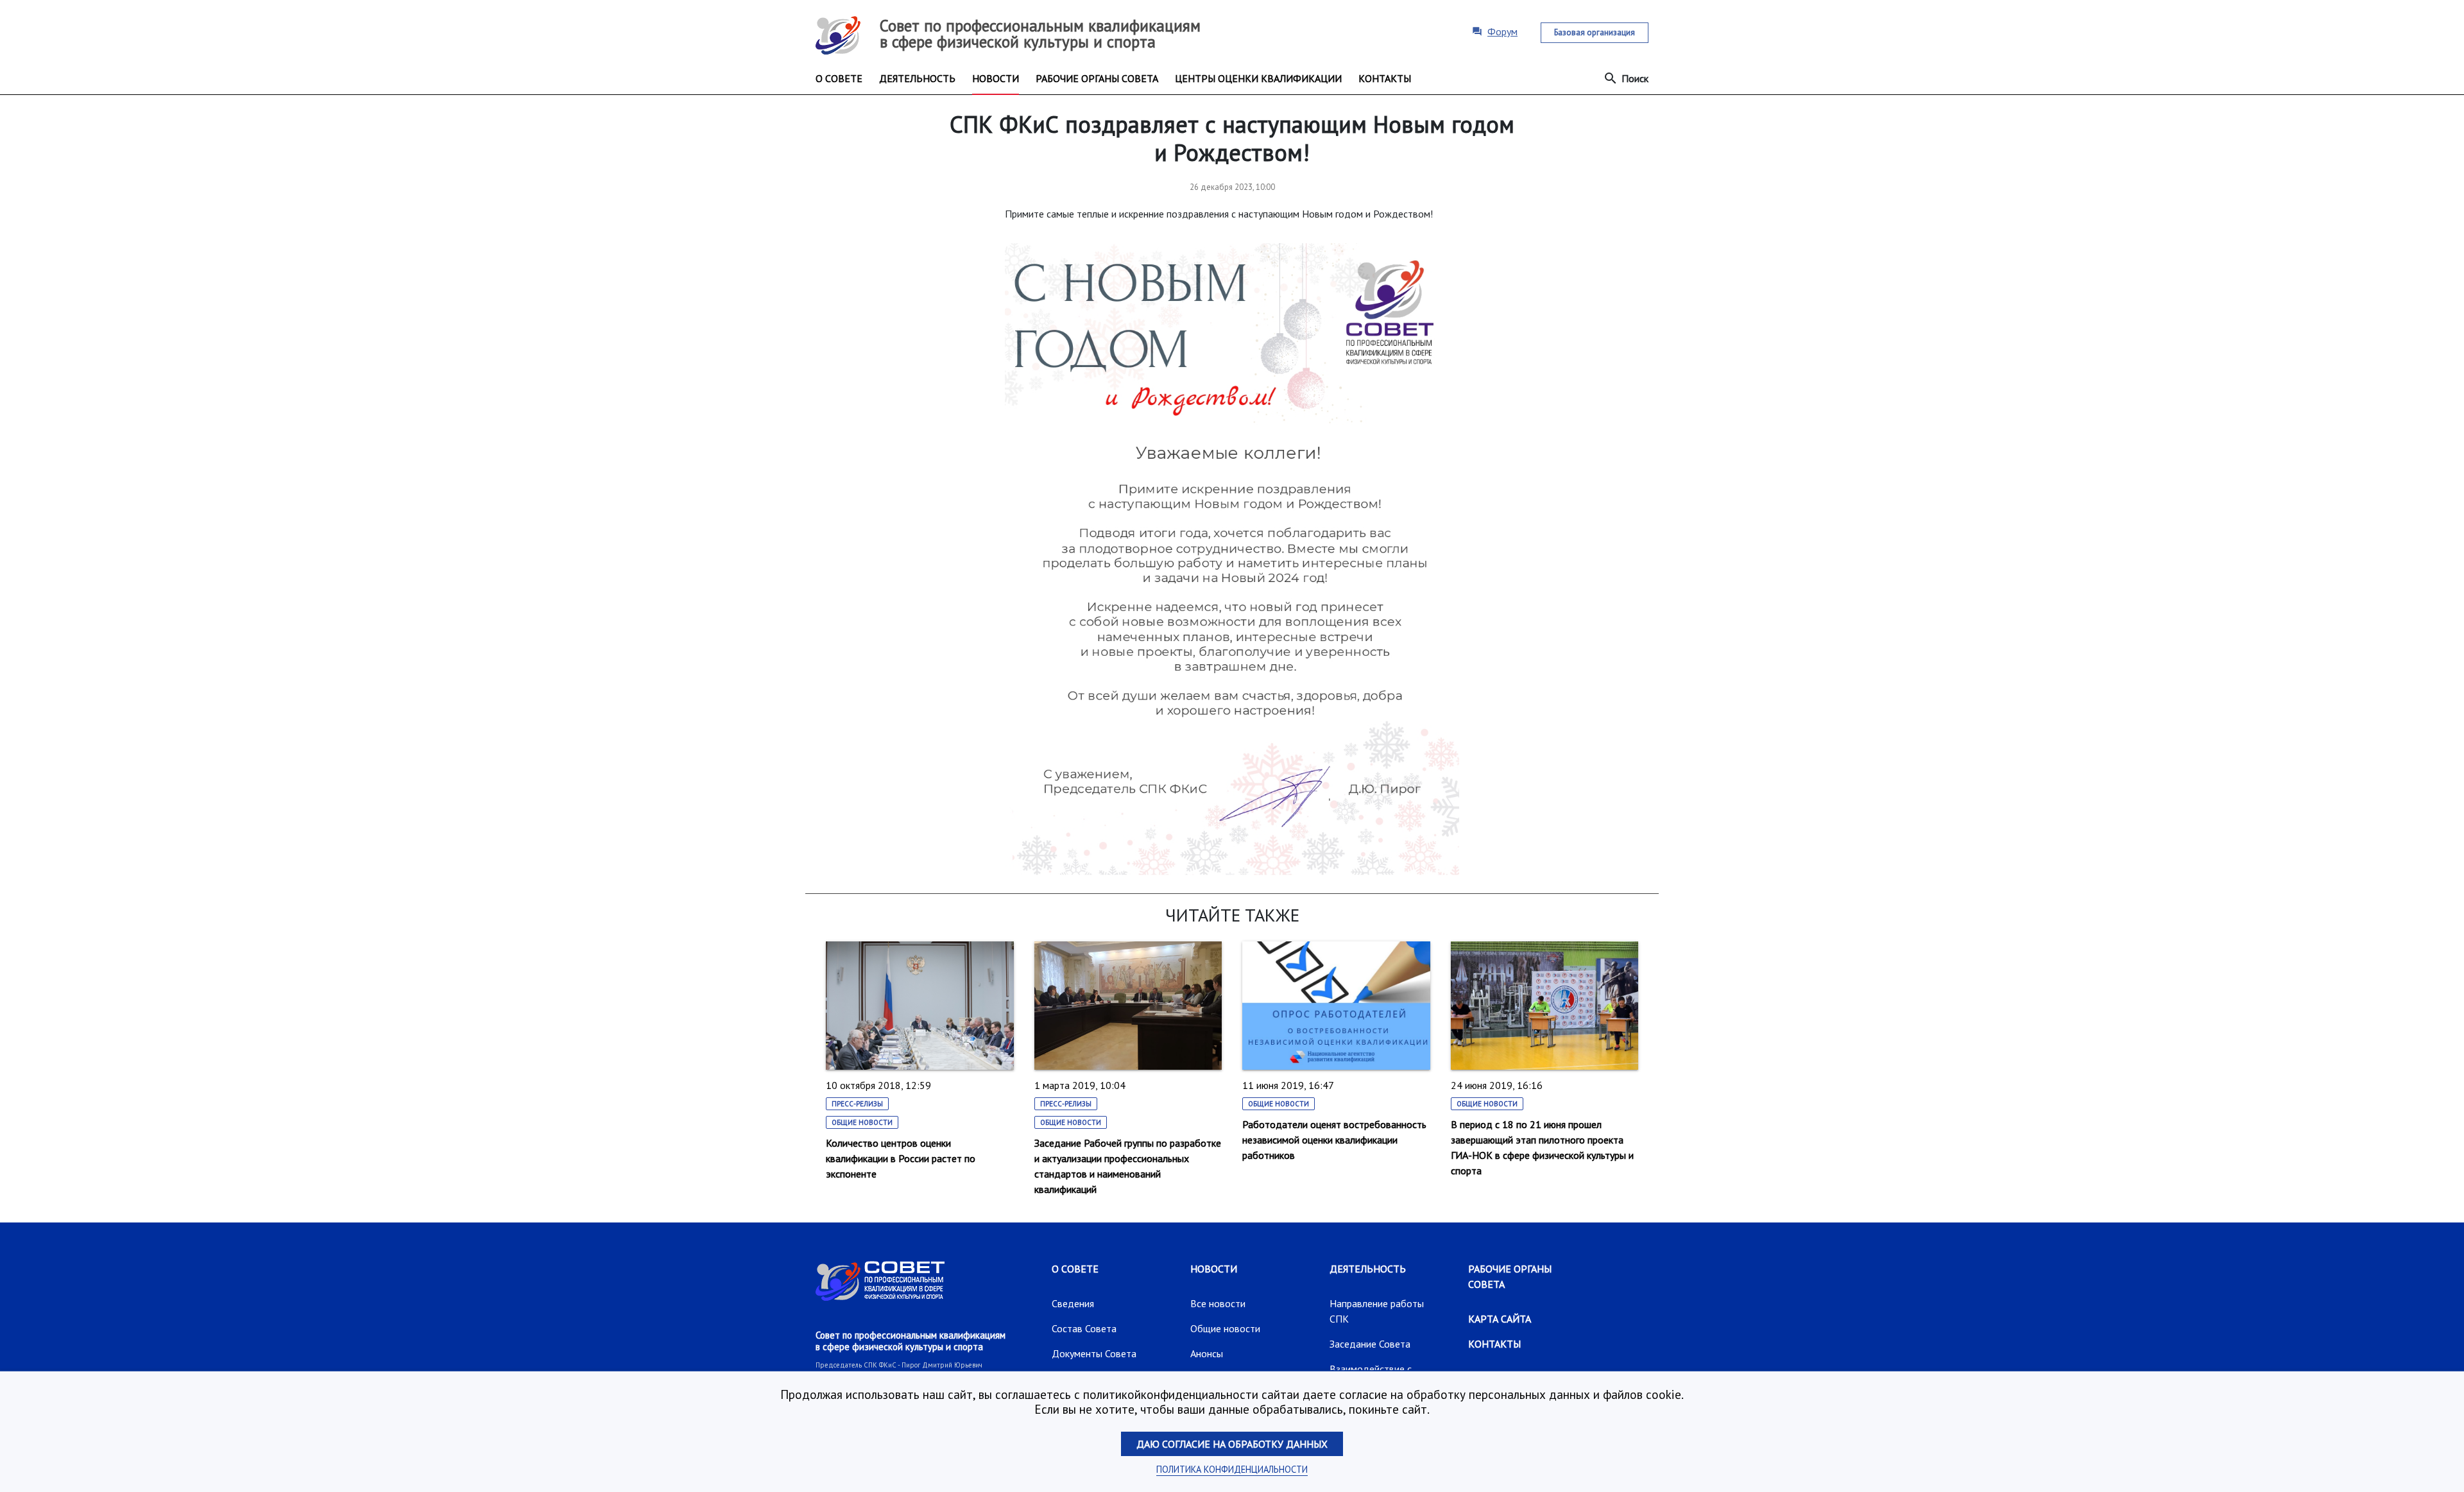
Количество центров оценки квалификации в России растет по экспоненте (901, 1158)
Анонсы (1207, 1353)
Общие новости (862, 1122)
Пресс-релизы (857, 1104)
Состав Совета (1084, 1328)
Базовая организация (1595, 32)
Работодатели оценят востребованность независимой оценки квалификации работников (1334, 1140)
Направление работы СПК (1377, 1311)
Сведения (1073, 1303)
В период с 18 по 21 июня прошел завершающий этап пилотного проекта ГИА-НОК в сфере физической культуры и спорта (1542, 1147)
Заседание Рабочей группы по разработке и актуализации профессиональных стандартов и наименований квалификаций (1128, 1166)
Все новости (1218, 1303)
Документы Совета (1094, 1353)
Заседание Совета (1370, 1344)
